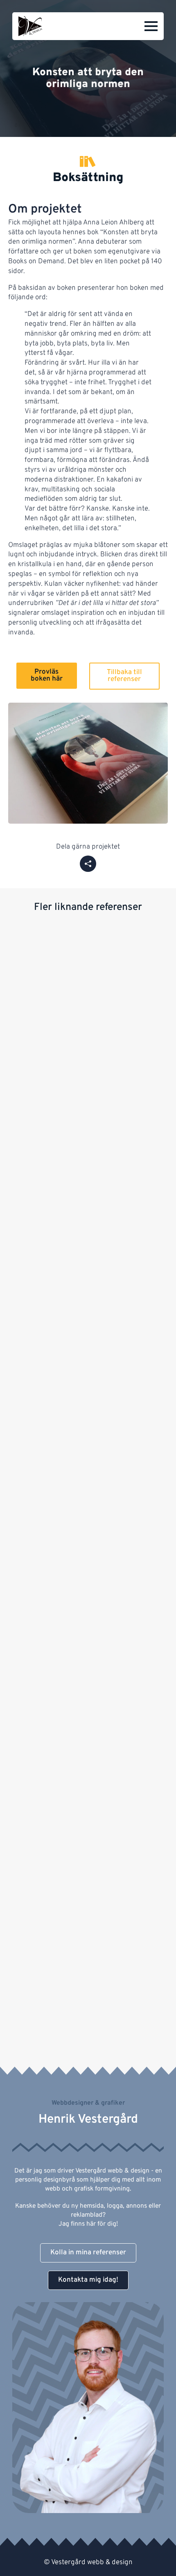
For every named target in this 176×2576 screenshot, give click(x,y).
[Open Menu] (151, 26)
